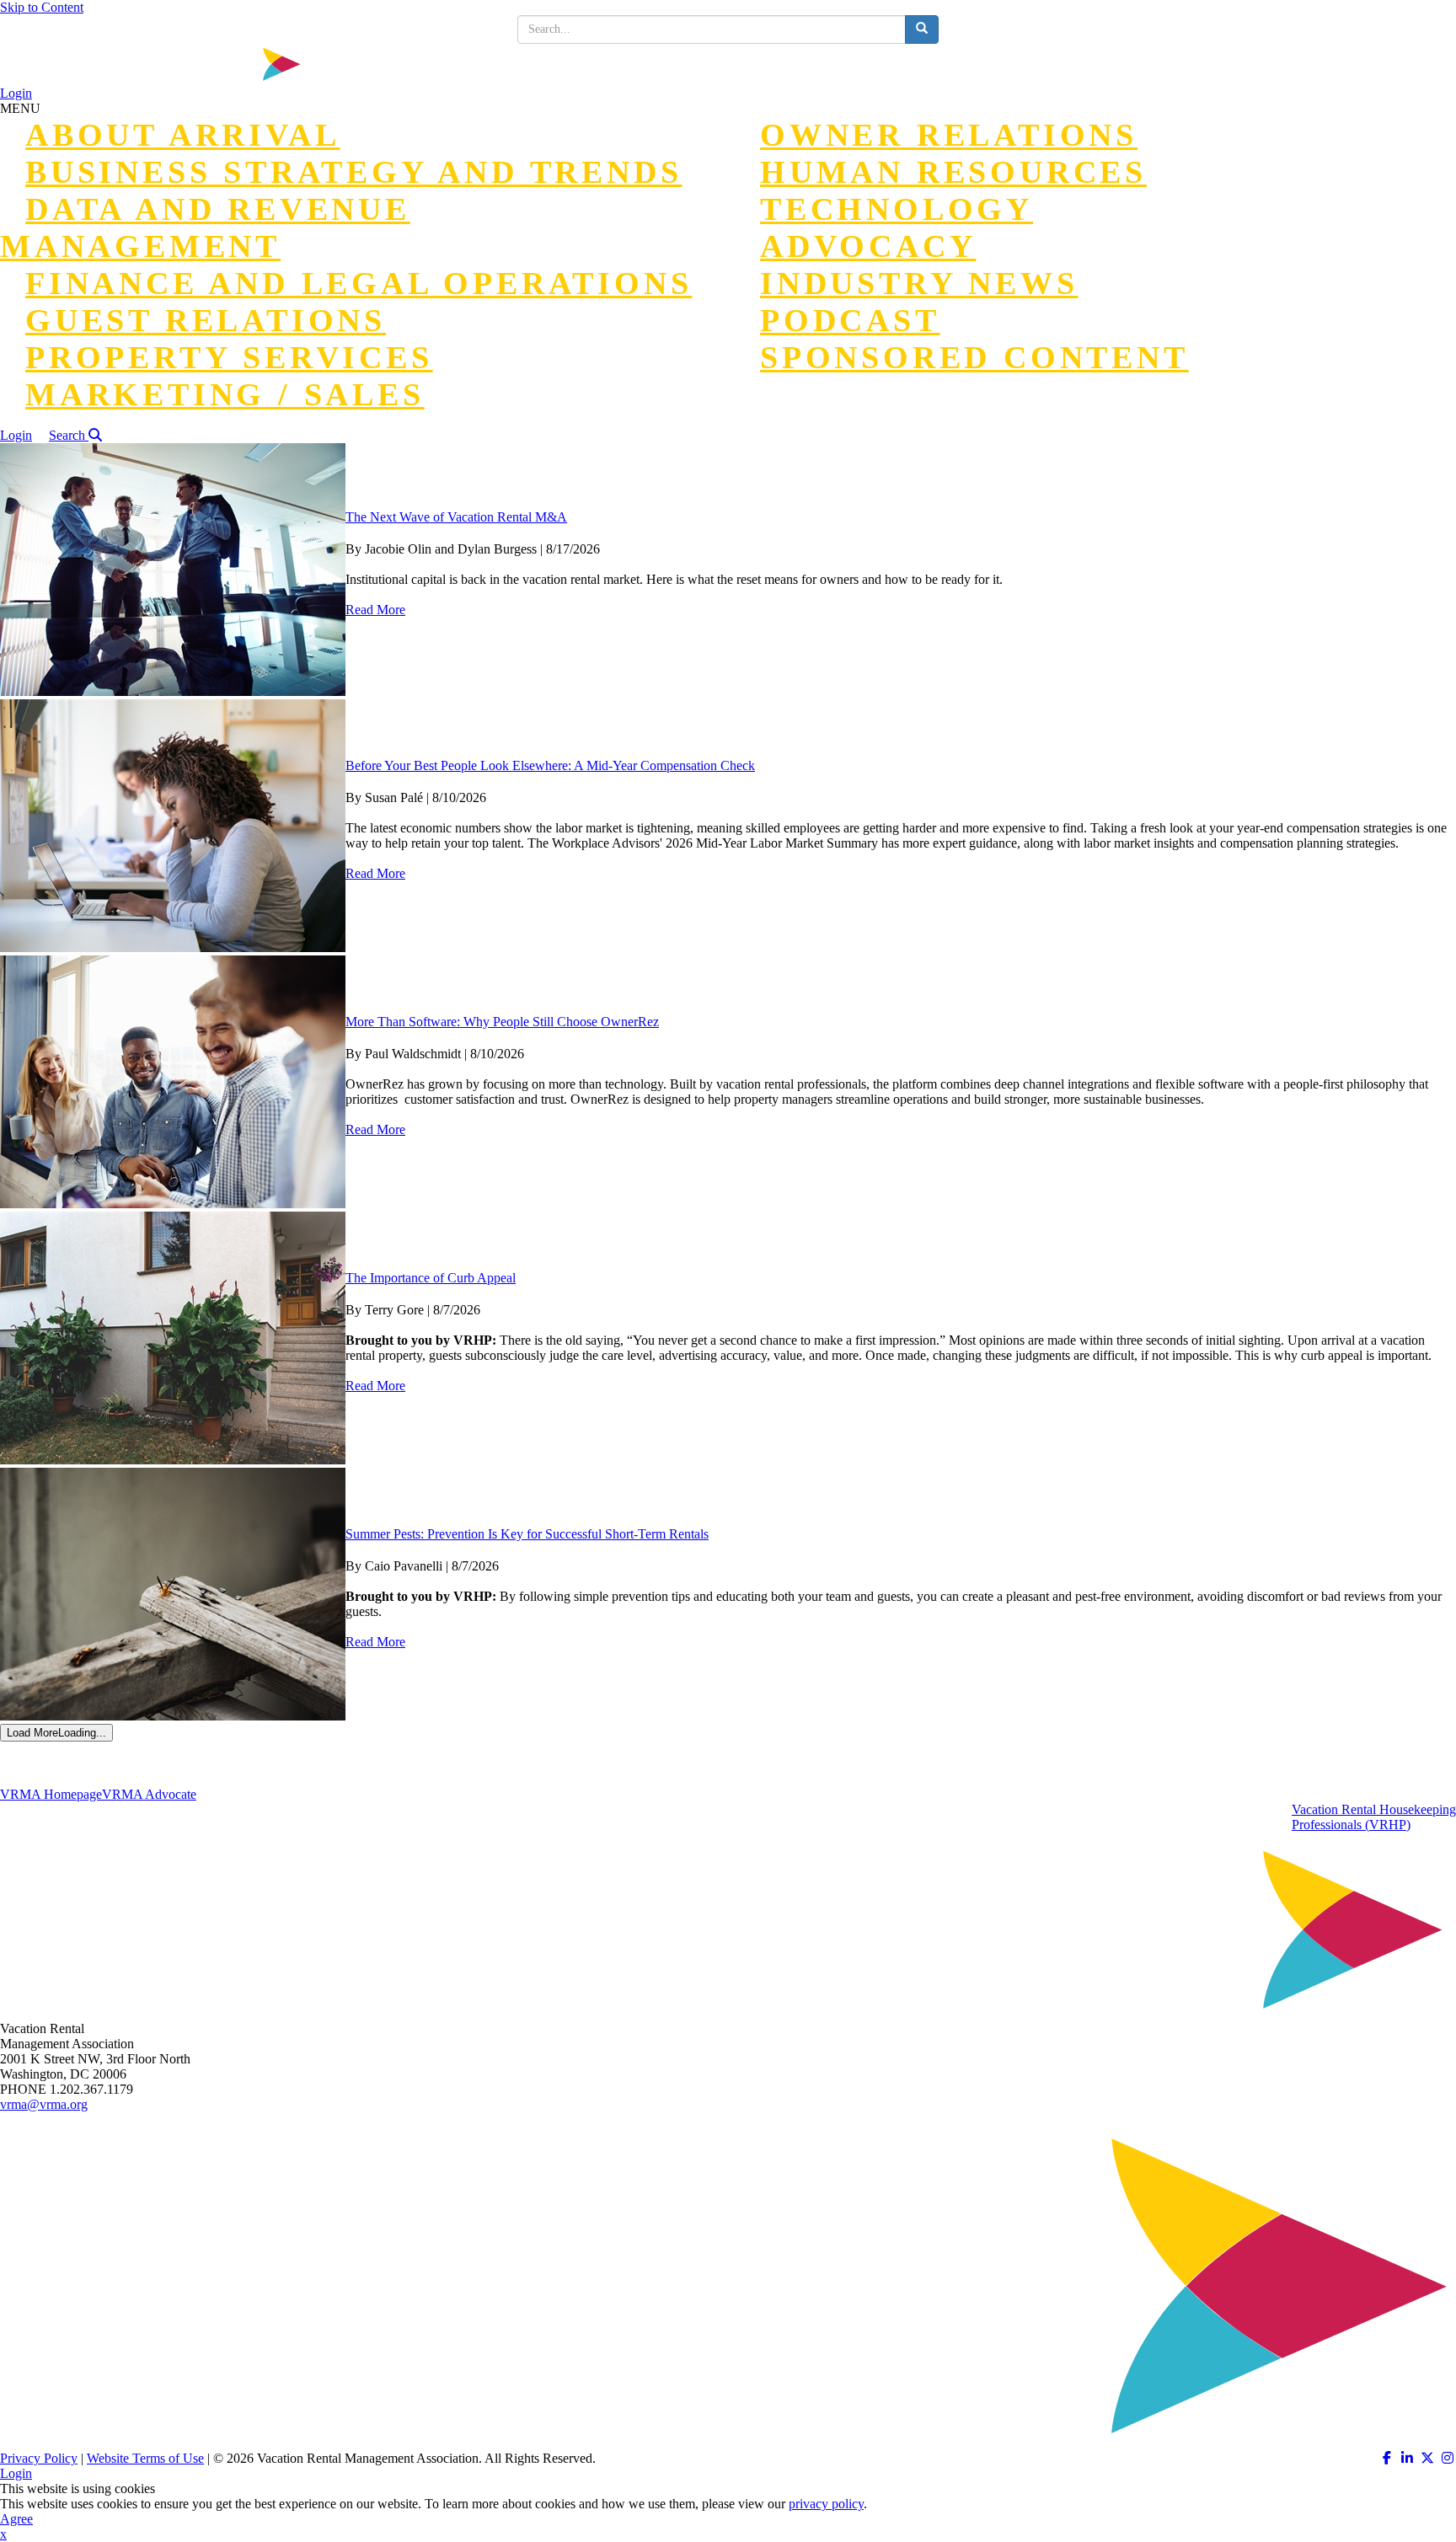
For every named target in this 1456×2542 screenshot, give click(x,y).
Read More (375, 610)
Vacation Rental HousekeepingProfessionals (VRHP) (1374, 1817)
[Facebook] (1387, 2458)
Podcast (850, 320)
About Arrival (182, 135)
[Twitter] (1427, 2458)
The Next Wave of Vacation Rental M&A (456, 517)
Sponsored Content (974, 357)
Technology (897, 209)
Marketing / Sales (225, 394)
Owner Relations (949, 135)
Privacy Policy (39, 2458)
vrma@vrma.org (44, 2104)
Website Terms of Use (145, 2458)
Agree (16, 2519)
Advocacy (868, 246)
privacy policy (826, 2504)
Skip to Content (42, 7)
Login (16, 93)
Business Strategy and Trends (353, 172)
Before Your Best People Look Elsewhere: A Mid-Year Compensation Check (550, 765)
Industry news (919, 283)
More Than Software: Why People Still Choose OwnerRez (502, 1022)
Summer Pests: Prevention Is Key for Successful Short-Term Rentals (527, 1534)
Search (69, 435)
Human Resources (953, 172)
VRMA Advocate (149, 1794)
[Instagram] (1448, 2458)
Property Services (229, 357)
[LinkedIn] (1407, 2458)
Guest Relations (206, 320)
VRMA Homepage (51, 1794)
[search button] (922, 29)
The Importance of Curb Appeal (431, 1278)
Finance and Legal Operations (359, 283)
